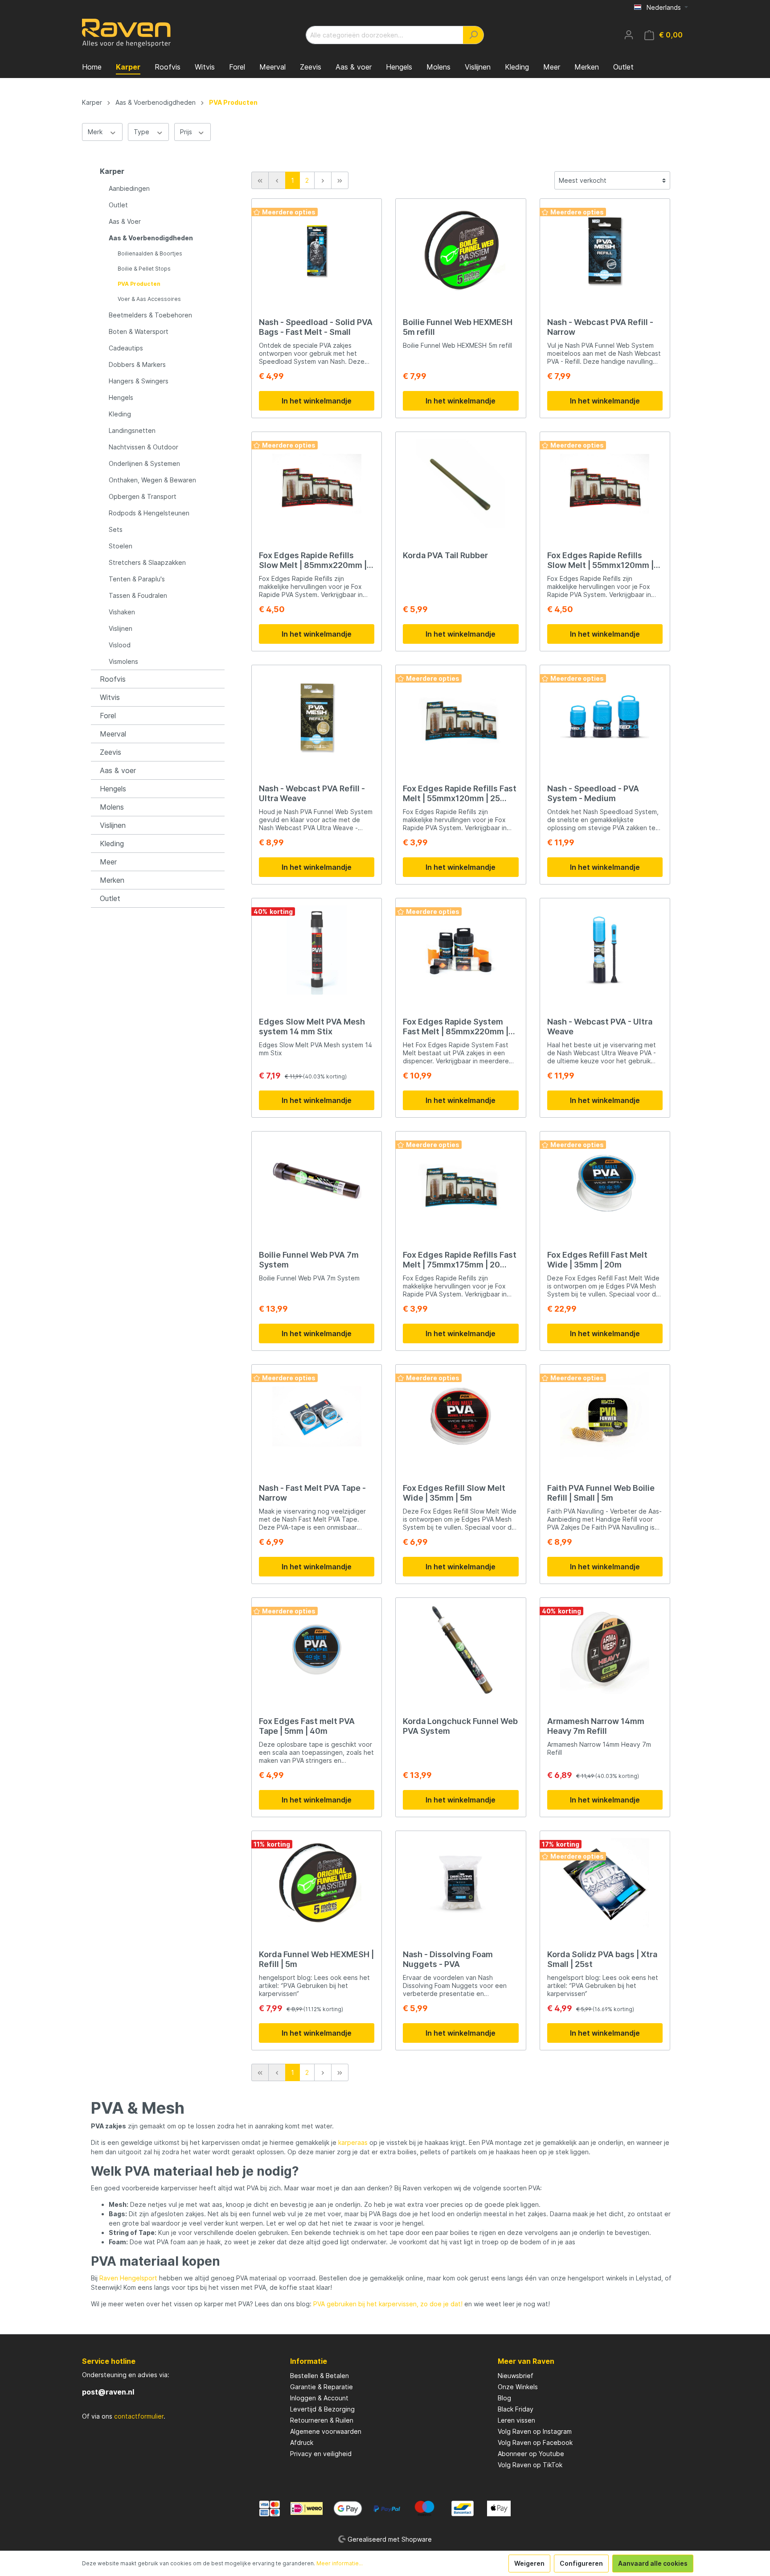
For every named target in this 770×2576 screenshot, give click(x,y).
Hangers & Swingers (139, 381)
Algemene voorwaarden (326, 2431)
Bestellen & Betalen (319, 2376)
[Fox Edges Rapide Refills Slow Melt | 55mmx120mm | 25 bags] (605, 484)
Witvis (110, 697)
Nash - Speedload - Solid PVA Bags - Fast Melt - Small (316, 327)
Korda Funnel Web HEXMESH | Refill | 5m (316, 1959)
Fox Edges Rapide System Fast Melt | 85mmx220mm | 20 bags (456, 1027)
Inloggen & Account (319, 2398)
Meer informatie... (340, 2563)
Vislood (120, 645)
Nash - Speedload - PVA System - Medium (593, 793)
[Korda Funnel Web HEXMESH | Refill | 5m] (317, 1883)
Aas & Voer (125, 221)
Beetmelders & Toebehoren (150, 315)
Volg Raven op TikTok (530, 2465)
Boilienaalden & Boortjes (150, 253)
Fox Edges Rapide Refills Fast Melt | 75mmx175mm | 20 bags (460, 1260)
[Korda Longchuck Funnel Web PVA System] (461, 1650)
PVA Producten (139, 284)
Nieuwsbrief (516, 2376)
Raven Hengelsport (128, 2278)
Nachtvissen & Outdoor (143, 447)
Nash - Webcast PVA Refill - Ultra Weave (312, 793)
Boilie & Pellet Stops (144, 269)
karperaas (353, 2142)
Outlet (118, 205)
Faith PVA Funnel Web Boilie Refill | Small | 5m (601, 1493)
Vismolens (123, 661)
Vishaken (122, 612)
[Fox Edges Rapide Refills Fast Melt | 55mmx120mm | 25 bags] (461, 717)
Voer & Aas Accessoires (149, 299)
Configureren (581, 2563)
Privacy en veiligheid (321, 2454)
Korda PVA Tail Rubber (445, 555)
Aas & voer (118, 770)
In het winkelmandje (317, 401)
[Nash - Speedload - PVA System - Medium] (605, 717)
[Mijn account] (629, 35)
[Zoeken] (473, 35)
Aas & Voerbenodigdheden (151, 238)
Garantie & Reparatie (322, 2387)
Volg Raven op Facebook (535, 2442)
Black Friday (516, 2409)
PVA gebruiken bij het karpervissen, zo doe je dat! (388, 2304)
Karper (112, 171)
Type (142, 132)
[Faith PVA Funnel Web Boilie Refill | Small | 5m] (605, 1416)
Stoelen (121, 546)
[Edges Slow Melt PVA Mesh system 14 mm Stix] (317, 950)
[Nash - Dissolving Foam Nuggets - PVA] (461, 1883)
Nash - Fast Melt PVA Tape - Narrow (312, 1493)
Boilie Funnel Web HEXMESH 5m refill (458, 327)
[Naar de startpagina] (127, 33)
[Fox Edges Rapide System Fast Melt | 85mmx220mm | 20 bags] (461, 950)
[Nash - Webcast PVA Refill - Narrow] (605, 251)
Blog (504, 2398)
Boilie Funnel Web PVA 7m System (309, 1260)
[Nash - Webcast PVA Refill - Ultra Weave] (317, 717)
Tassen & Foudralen (138, 595)
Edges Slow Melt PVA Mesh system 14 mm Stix (312, 1027)
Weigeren (529, 2563)
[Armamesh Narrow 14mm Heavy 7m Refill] (605, 1650)
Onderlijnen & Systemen (144, 463)
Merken (112, 880)
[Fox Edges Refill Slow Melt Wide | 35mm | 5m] (461, 1416)
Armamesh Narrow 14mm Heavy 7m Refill (596, 1726)
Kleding (120, 414)
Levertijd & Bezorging (322, 2409)
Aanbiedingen (129, 188)
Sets (116, 529)
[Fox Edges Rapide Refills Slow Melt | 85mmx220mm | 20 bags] (317, 484)
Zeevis (111, 752)
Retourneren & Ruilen (322, 2420)
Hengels (121, 397)
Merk (96, 132)
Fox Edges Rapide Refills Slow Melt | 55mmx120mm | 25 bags (600, 560)
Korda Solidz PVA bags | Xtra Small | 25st (602, 1959)
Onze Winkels (518, 2387)
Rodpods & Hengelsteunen (149, 513)
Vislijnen (121, 628)
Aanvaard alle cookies (653, 2563)
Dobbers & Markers (137, 364)
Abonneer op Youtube (531, 2454)
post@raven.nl (108, 2392)
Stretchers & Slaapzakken (147, 562)
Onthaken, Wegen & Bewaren (152, 480)
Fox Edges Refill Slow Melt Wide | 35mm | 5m (454, 1493)
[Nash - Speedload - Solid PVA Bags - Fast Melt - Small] (317, 251)
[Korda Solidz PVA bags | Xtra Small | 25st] (605, 1883)
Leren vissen (516, 2420)
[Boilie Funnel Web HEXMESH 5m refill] (461, 251)
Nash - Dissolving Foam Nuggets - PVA (448, 1959)
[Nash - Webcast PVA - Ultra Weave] (605, 950)
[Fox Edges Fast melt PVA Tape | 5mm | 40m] (317, 1650)
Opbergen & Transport (143, 496)
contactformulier (139, 2416)
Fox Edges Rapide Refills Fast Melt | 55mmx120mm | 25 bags (460, 794)
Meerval (113, 734)
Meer (108, 862)
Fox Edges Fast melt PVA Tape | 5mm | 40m (307, 1726)
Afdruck (302, 2442)
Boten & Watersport (139, 331)
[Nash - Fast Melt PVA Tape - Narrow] (317, 1416)
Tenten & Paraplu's (137, 579)
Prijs (187, 132)
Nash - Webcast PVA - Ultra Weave (600, 1027)
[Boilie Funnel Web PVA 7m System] (317, 1183)
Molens (112, 807)
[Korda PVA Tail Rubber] (461, 484)
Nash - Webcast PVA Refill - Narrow (600, 327)
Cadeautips (126, 348)
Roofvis (113, 679)
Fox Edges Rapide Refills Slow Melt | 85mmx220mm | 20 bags (313, 560)
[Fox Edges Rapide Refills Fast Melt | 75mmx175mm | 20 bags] (461, 1183)
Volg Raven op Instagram (535, 2431)
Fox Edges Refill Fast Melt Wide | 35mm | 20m (597, 1260)
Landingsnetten (132, 430)
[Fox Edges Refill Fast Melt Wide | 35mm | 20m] (605, 1183)
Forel (108, 716)
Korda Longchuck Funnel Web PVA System (460, 1726)
